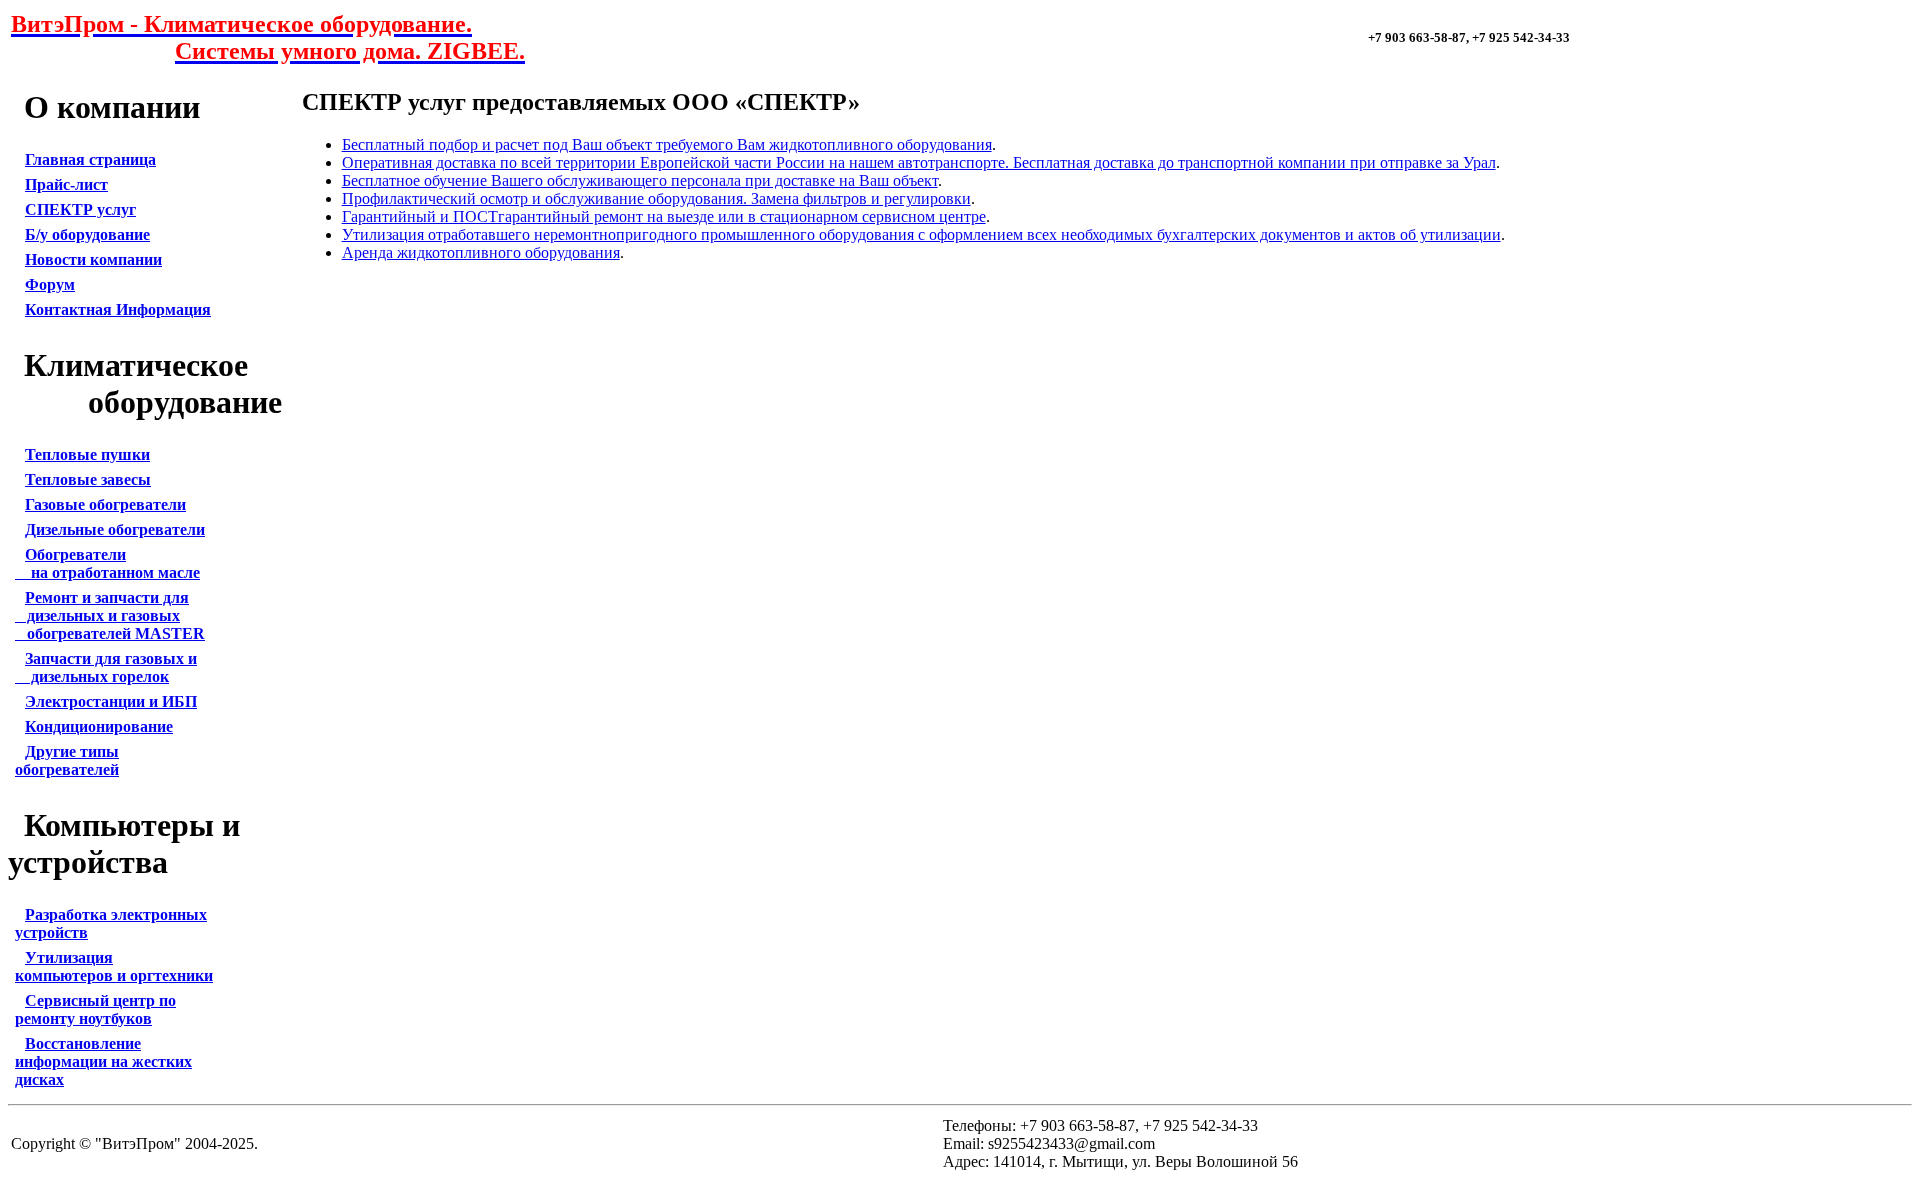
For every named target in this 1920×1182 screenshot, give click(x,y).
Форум (50, 284)
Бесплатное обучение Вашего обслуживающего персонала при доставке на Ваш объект (640, 180)
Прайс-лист (66, 184)
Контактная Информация (118, 309)
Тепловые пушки (87, 454)
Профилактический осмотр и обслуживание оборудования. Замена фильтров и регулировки (656, 198)
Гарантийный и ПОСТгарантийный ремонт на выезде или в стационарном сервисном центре (664, 216)
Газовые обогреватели (105, 504)
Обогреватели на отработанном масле (107, 563)
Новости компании (93, 259)
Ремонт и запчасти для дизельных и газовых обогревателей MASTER (110, 615)
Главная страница (90, 159)
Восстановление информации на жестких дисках (103, 1061)
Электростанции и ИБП (111, 701)
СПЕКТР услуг (80, 209)
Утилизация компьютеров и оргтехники (114, 966)
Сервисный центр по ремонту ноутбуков (95, 1009)
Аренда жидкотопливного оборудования (481, 252)
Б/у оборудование (87, 234)
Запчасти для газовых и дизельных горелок (106, 667)
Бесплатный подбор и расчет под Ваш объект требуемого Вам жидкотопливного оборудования (667, 144)
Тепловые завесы (88, 479)
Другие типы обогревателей (67, 760)
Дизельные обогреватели (115, 529)
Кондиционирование (99, 726)
